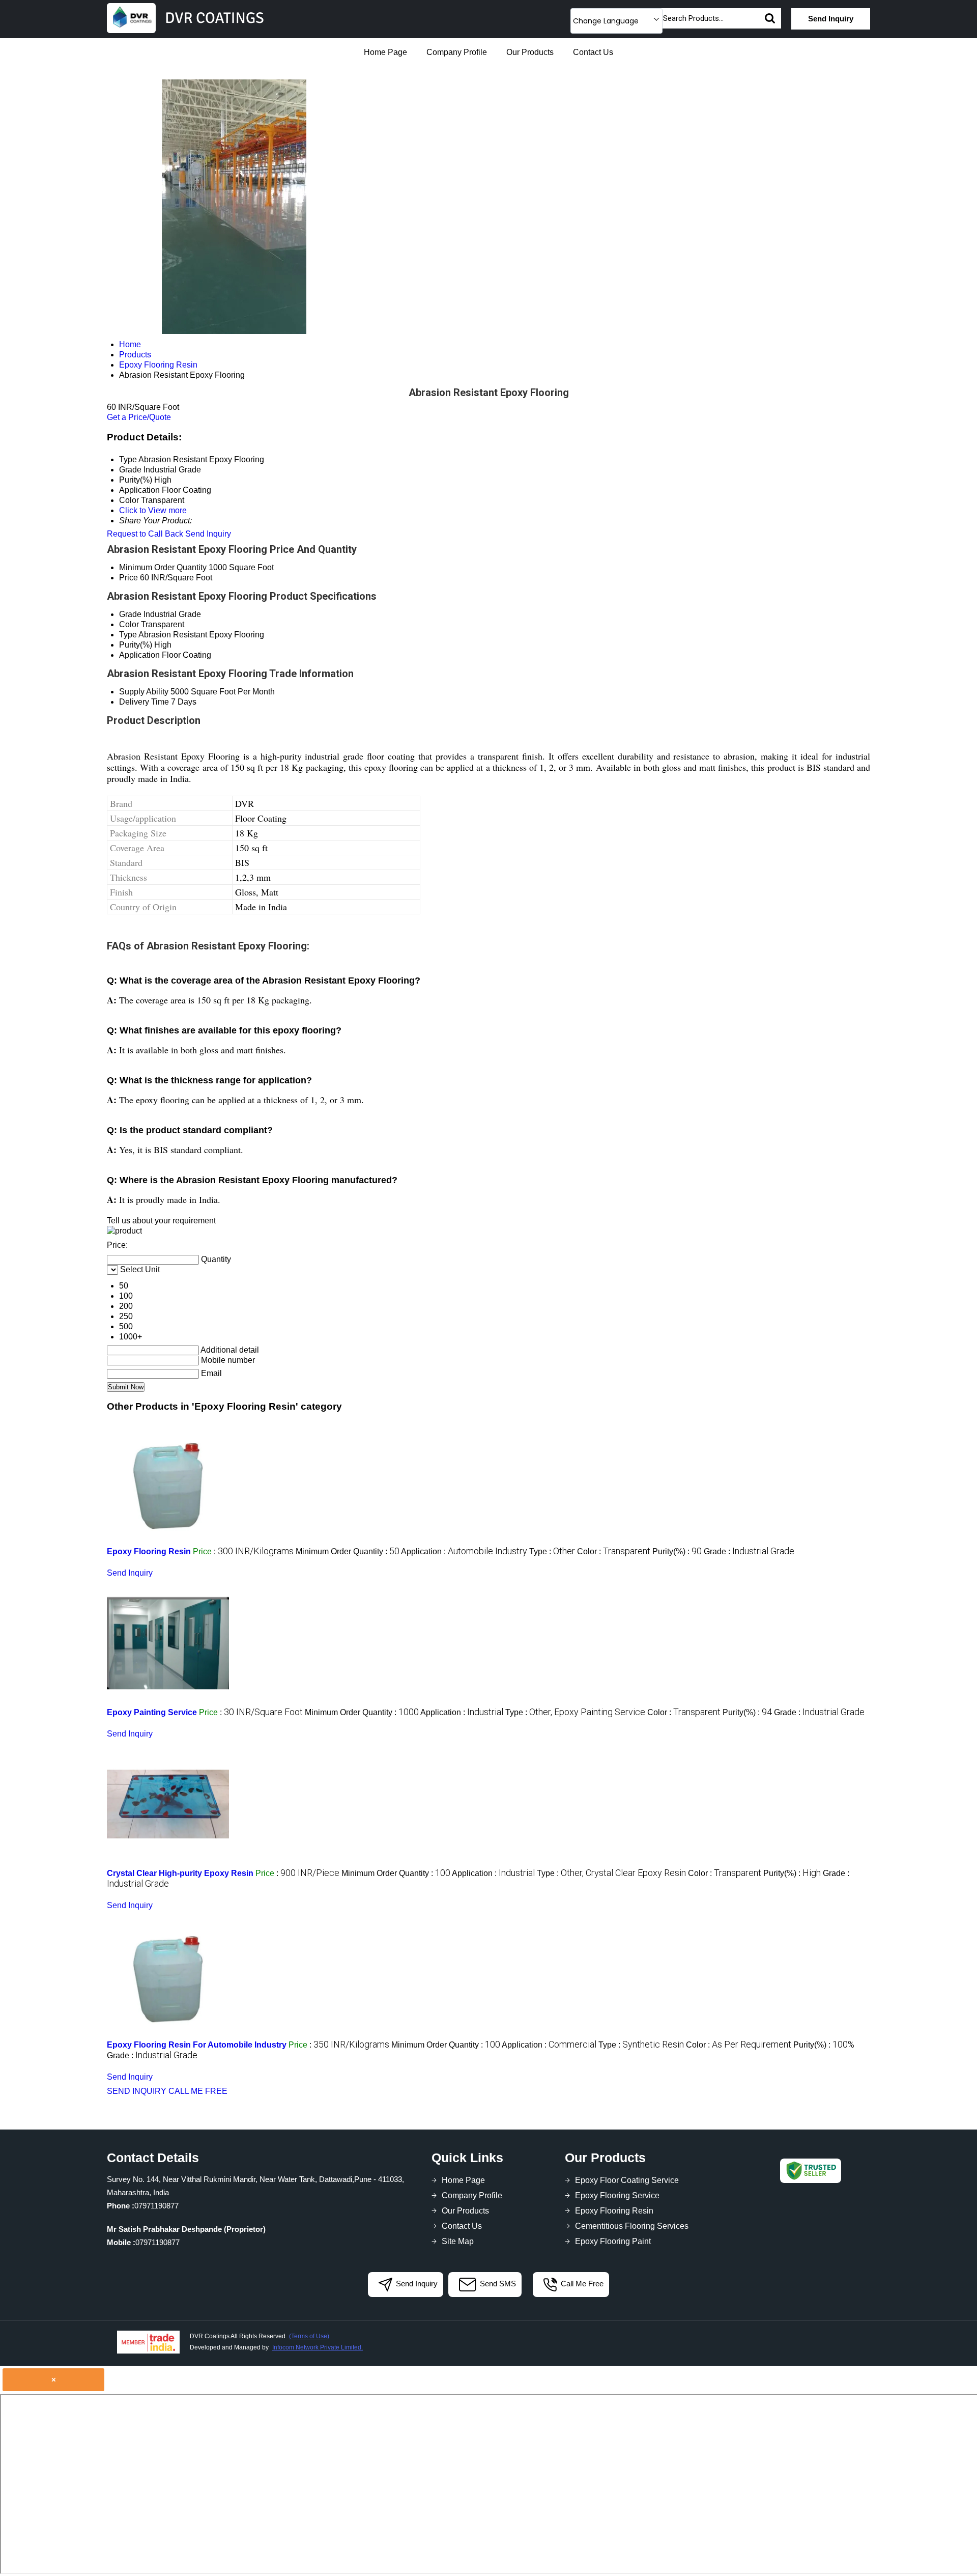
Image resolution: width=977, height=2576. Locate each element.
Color (129, 624)
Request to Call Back (145, 534)
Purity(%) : (677, 1551)
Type (128, 635)
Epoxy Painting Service (152, 1712)
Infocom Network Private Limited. (318, 2347)
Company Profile (457, 52)
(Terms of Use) (309, 2336)
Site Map (458, 2241)
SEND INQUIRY (137, 2091)
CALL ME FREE (198, 2091)
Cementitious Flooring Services (632, 2226)
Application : (464, 1551)
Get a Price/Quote (139, 417)
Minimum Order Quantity (163, 567)
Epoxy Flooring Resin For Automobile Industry (197, 2045)
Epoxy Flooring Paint (613, 2241)
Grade (130, 614)
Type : (552, 1551)
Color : (614, 1551)
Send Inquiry (831, 19)
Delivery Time (144, 702)
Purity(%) (136, 645)
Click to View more (153, 510)
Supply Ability (144, 692)
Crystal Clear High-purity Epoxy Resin (180, 1873)
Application (139, 655)
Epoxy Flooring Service (617, 2195)
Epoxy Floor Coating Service (627, 2180)
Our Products (530, 52)
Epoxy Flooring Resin (149, 1551)
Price (128, 578)
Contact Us (593, 52)
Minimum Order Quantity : (348, 1551)
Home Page (385, 52)
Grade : (749, 1551)
